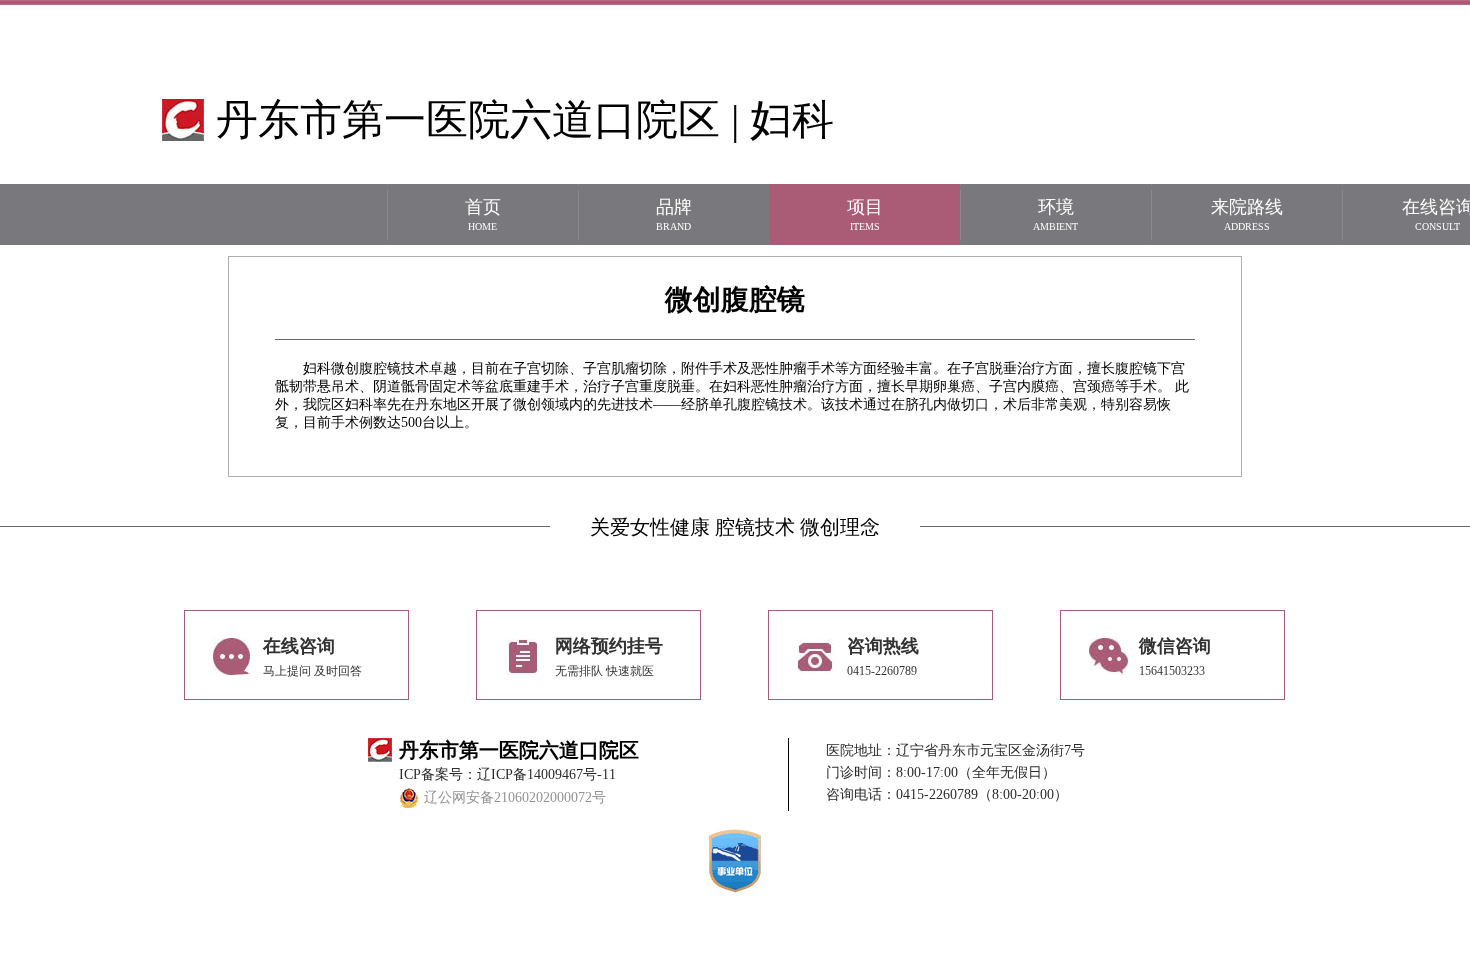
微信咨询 (1175, 657)
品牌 (674, 214)
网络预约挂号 (609, 657)
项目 (865, 214)
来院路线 (1247, 214)
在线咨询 (312, 657)
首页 (483, 214)
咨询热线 (883, 657)
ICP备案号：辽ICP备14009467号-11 (507, 774)
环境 (1055, 214)
